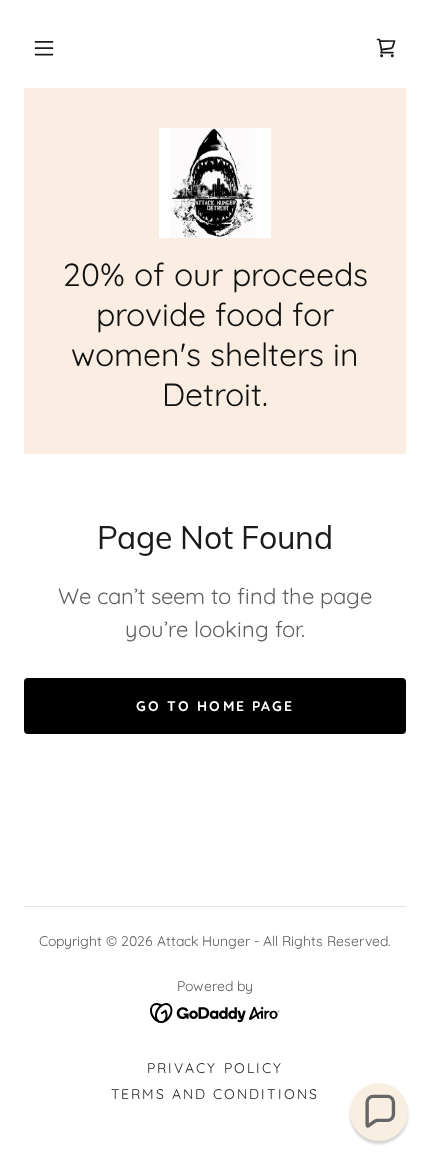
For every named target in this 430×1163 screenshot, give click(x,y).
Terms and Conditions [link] (214, 1094)
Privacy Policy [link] (214, 1068)
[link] (386, 48)
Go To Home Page (214, 706)
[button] (44, 48)
